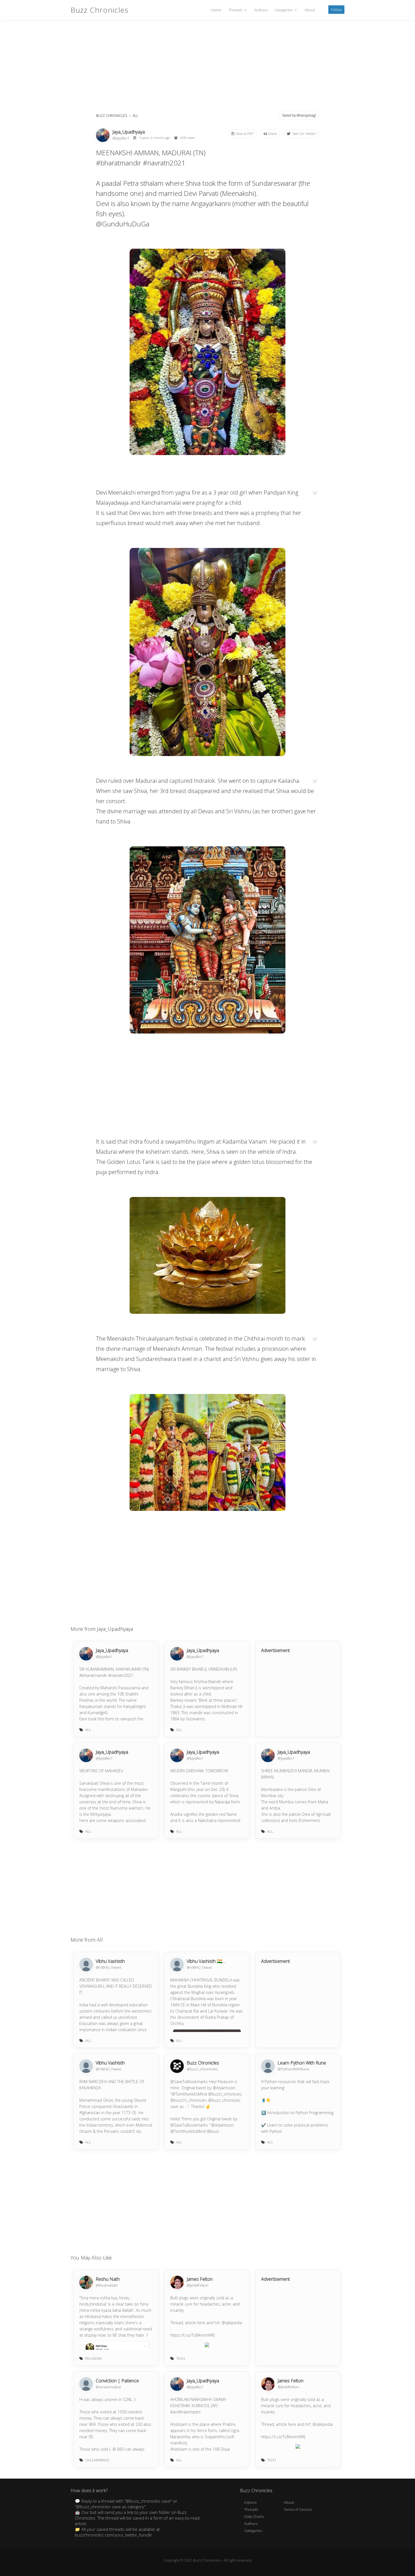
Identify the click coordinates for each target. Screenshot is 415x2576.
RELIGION (93, 2358)
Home (216, 10)
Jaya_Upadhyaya (129, 132)
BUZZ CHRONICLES (112, 116)
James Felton (200, 2279)
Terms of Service (298, 2509)
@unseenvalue (108, 2387)
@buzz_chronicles (202, 2069)
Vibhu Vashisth (110, 1961)
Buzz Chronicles (100, 10)
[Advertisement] (207, 68)
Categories (284, 10)
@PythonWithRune (293, 2069)
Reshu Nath (108, 2279)
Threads (236, 10)
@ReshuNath (107, 2285)
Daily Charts (254, 2516)
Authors (261, 10)
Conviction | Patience (117, 2381)
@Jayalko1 (121, 138)
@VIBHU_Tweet (108, 1967)
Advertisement (276, 1650)
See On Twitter (304, 134)
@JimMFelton (197, 2285)
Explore (251, 2502)
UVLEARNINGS (97, 2460)
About (310, 10)
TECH (181, 2358)
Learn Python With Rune (302, 2063)
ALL (135, 116)
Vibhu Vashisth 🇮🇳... (206, 1961)
